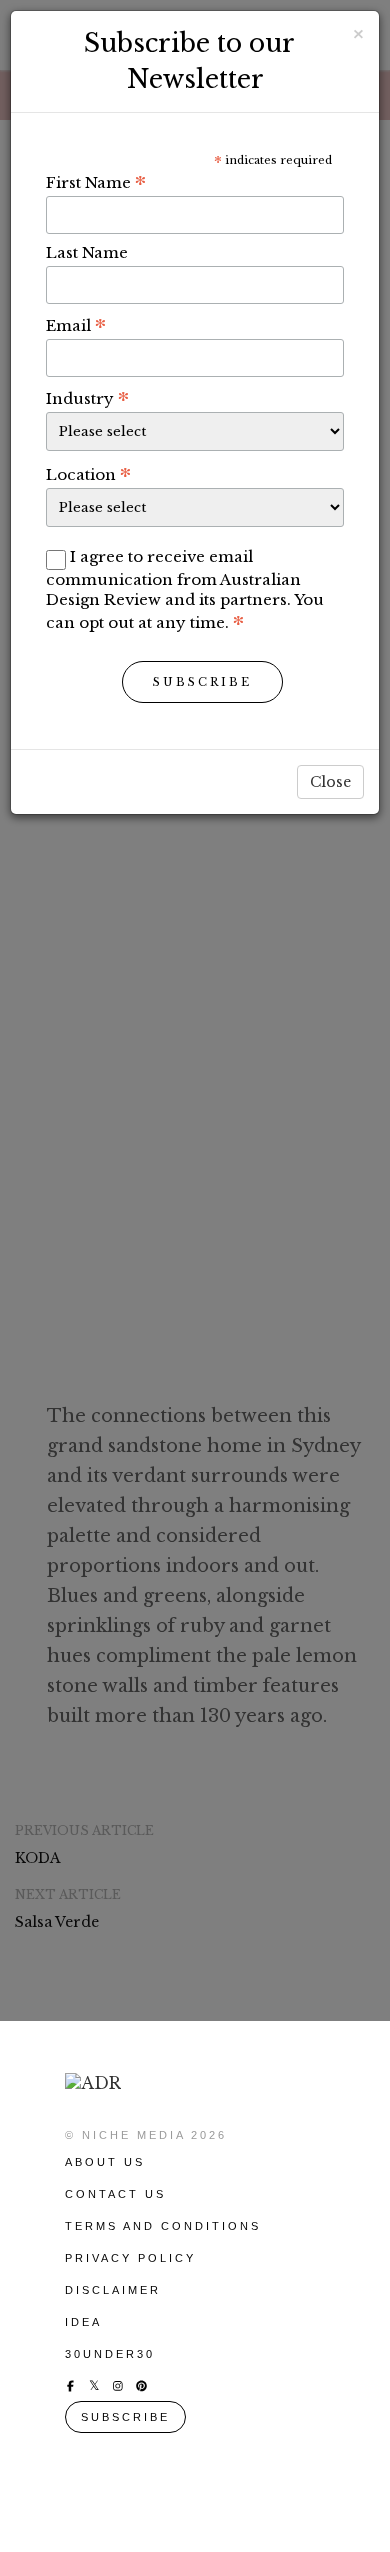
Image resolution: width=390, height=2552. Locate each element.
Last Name (87, 252)
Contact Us (115, 2194)
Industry (87, 398)
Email (76, 325)
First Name (96, 182)
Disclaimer (113, 2290)
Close (330, 782)
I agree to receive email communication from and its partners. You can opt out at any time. (185, 589)
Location (88, 474)
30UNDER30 (110, 2354)
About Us (105, 2162)
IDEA (83, 2322)
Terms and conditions (163, 2226)
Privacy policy (130, 2258)
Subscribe (202, 682)
